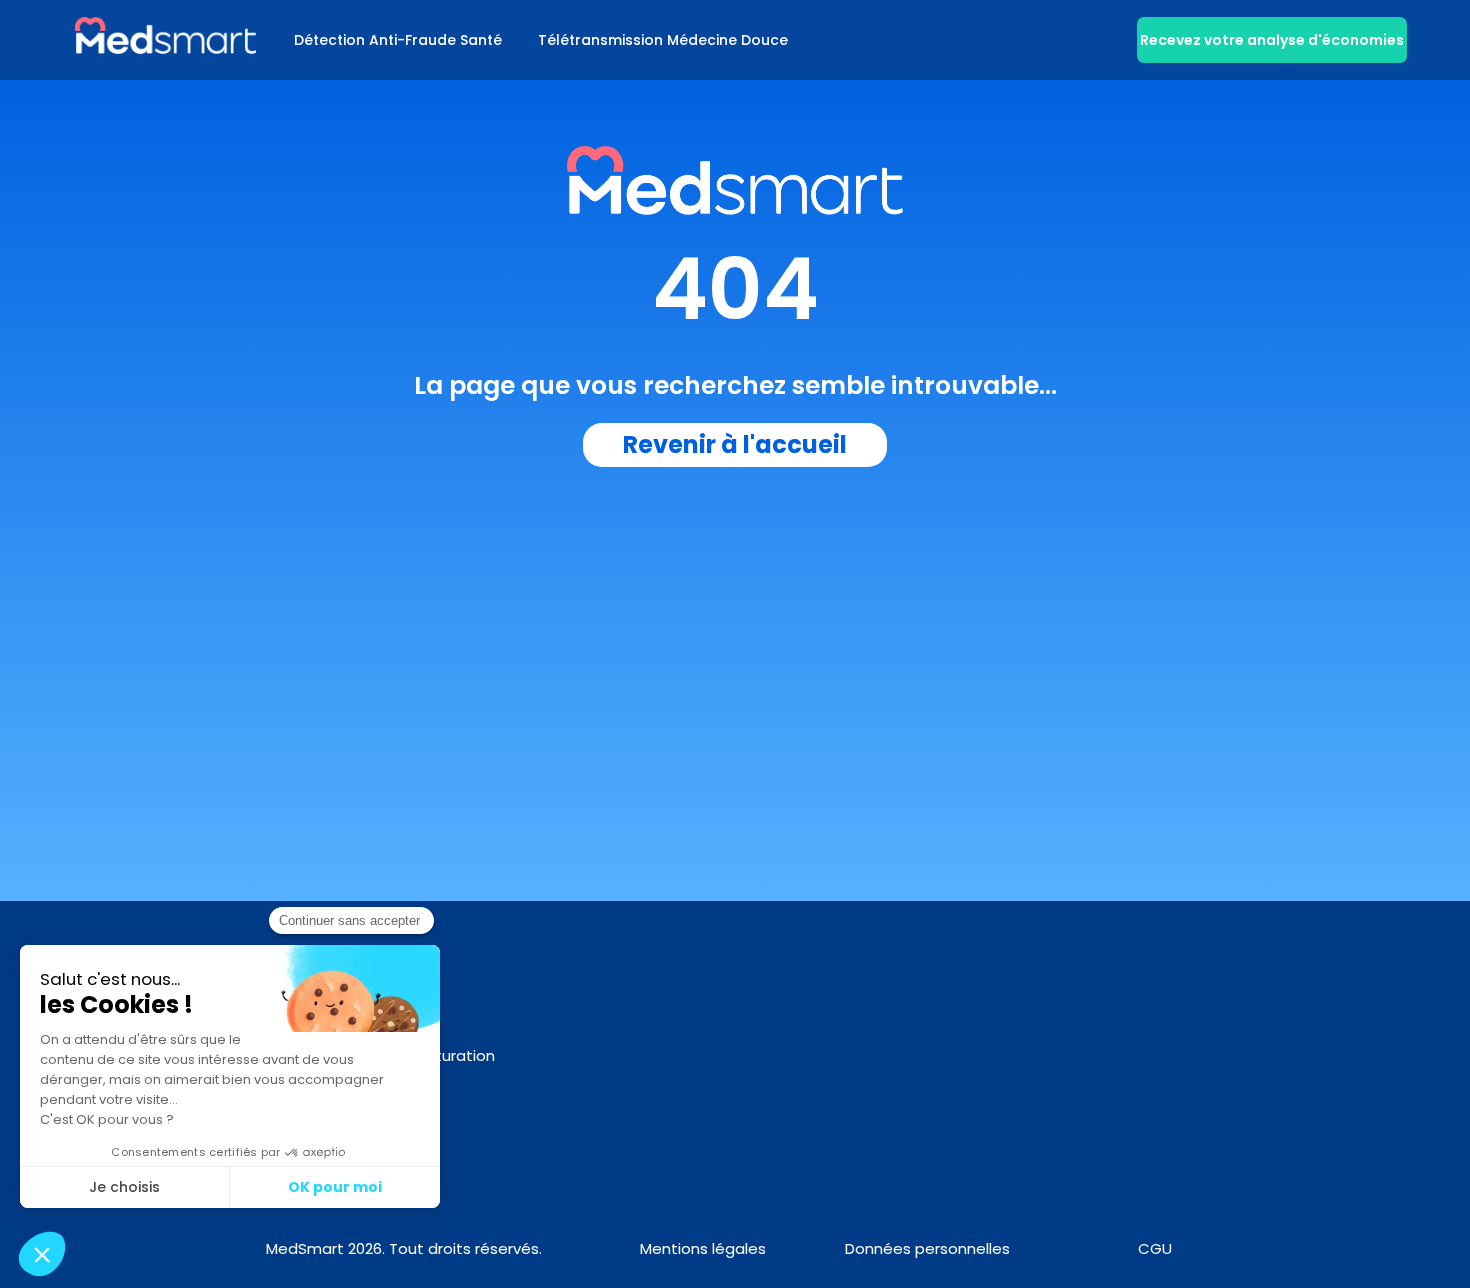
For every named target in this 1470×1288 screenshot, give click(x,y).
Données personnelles (927, 1248)
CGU (1155, 1248)
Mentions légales (703, 1248)
